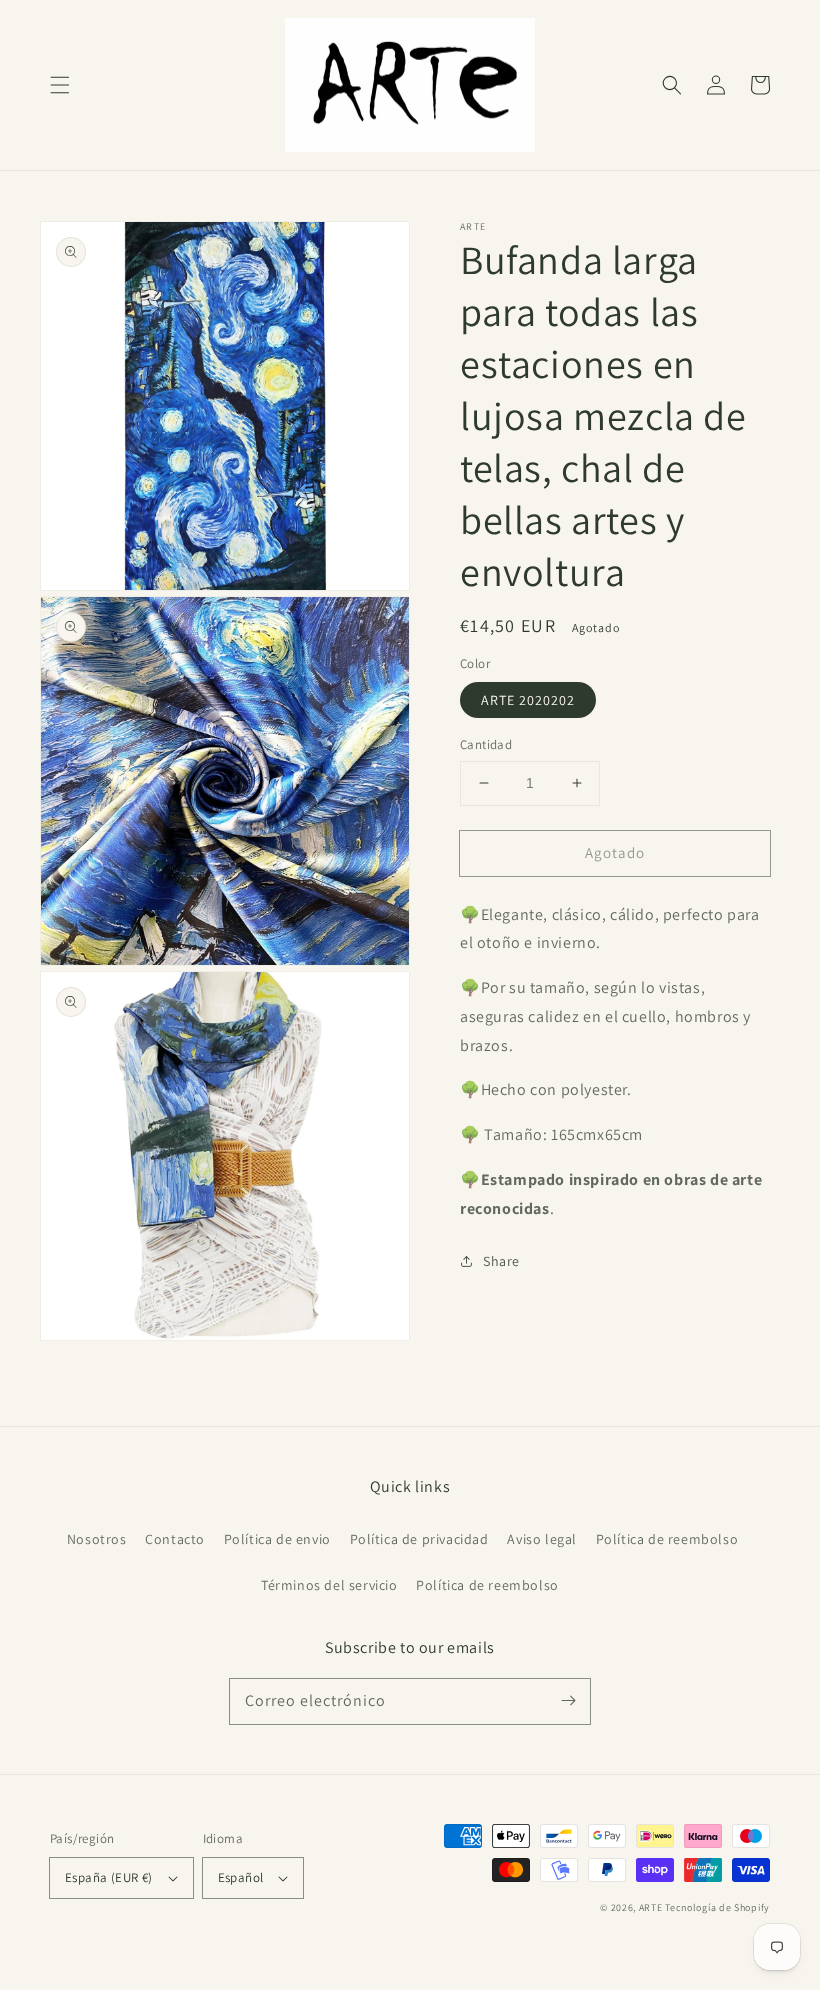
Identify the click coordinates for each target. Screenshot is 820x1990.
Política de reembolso (667, 1539)
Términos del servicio (329, 1585)
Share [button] (501, 1261)
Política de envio (277, 1539)
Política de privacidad (419, 1539)
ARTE (652, 1907)
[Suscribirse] (568, 1701)
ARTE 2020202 (528, 700)
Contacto (175, 1539)
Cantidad (486, 744)
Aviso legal (542, 1539)
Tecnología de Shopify (717, 1907)
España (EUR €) (109, 1877)
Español (241, 1877)
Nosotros (97, 1539)
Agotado (615, 851)
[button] (60, 85)
